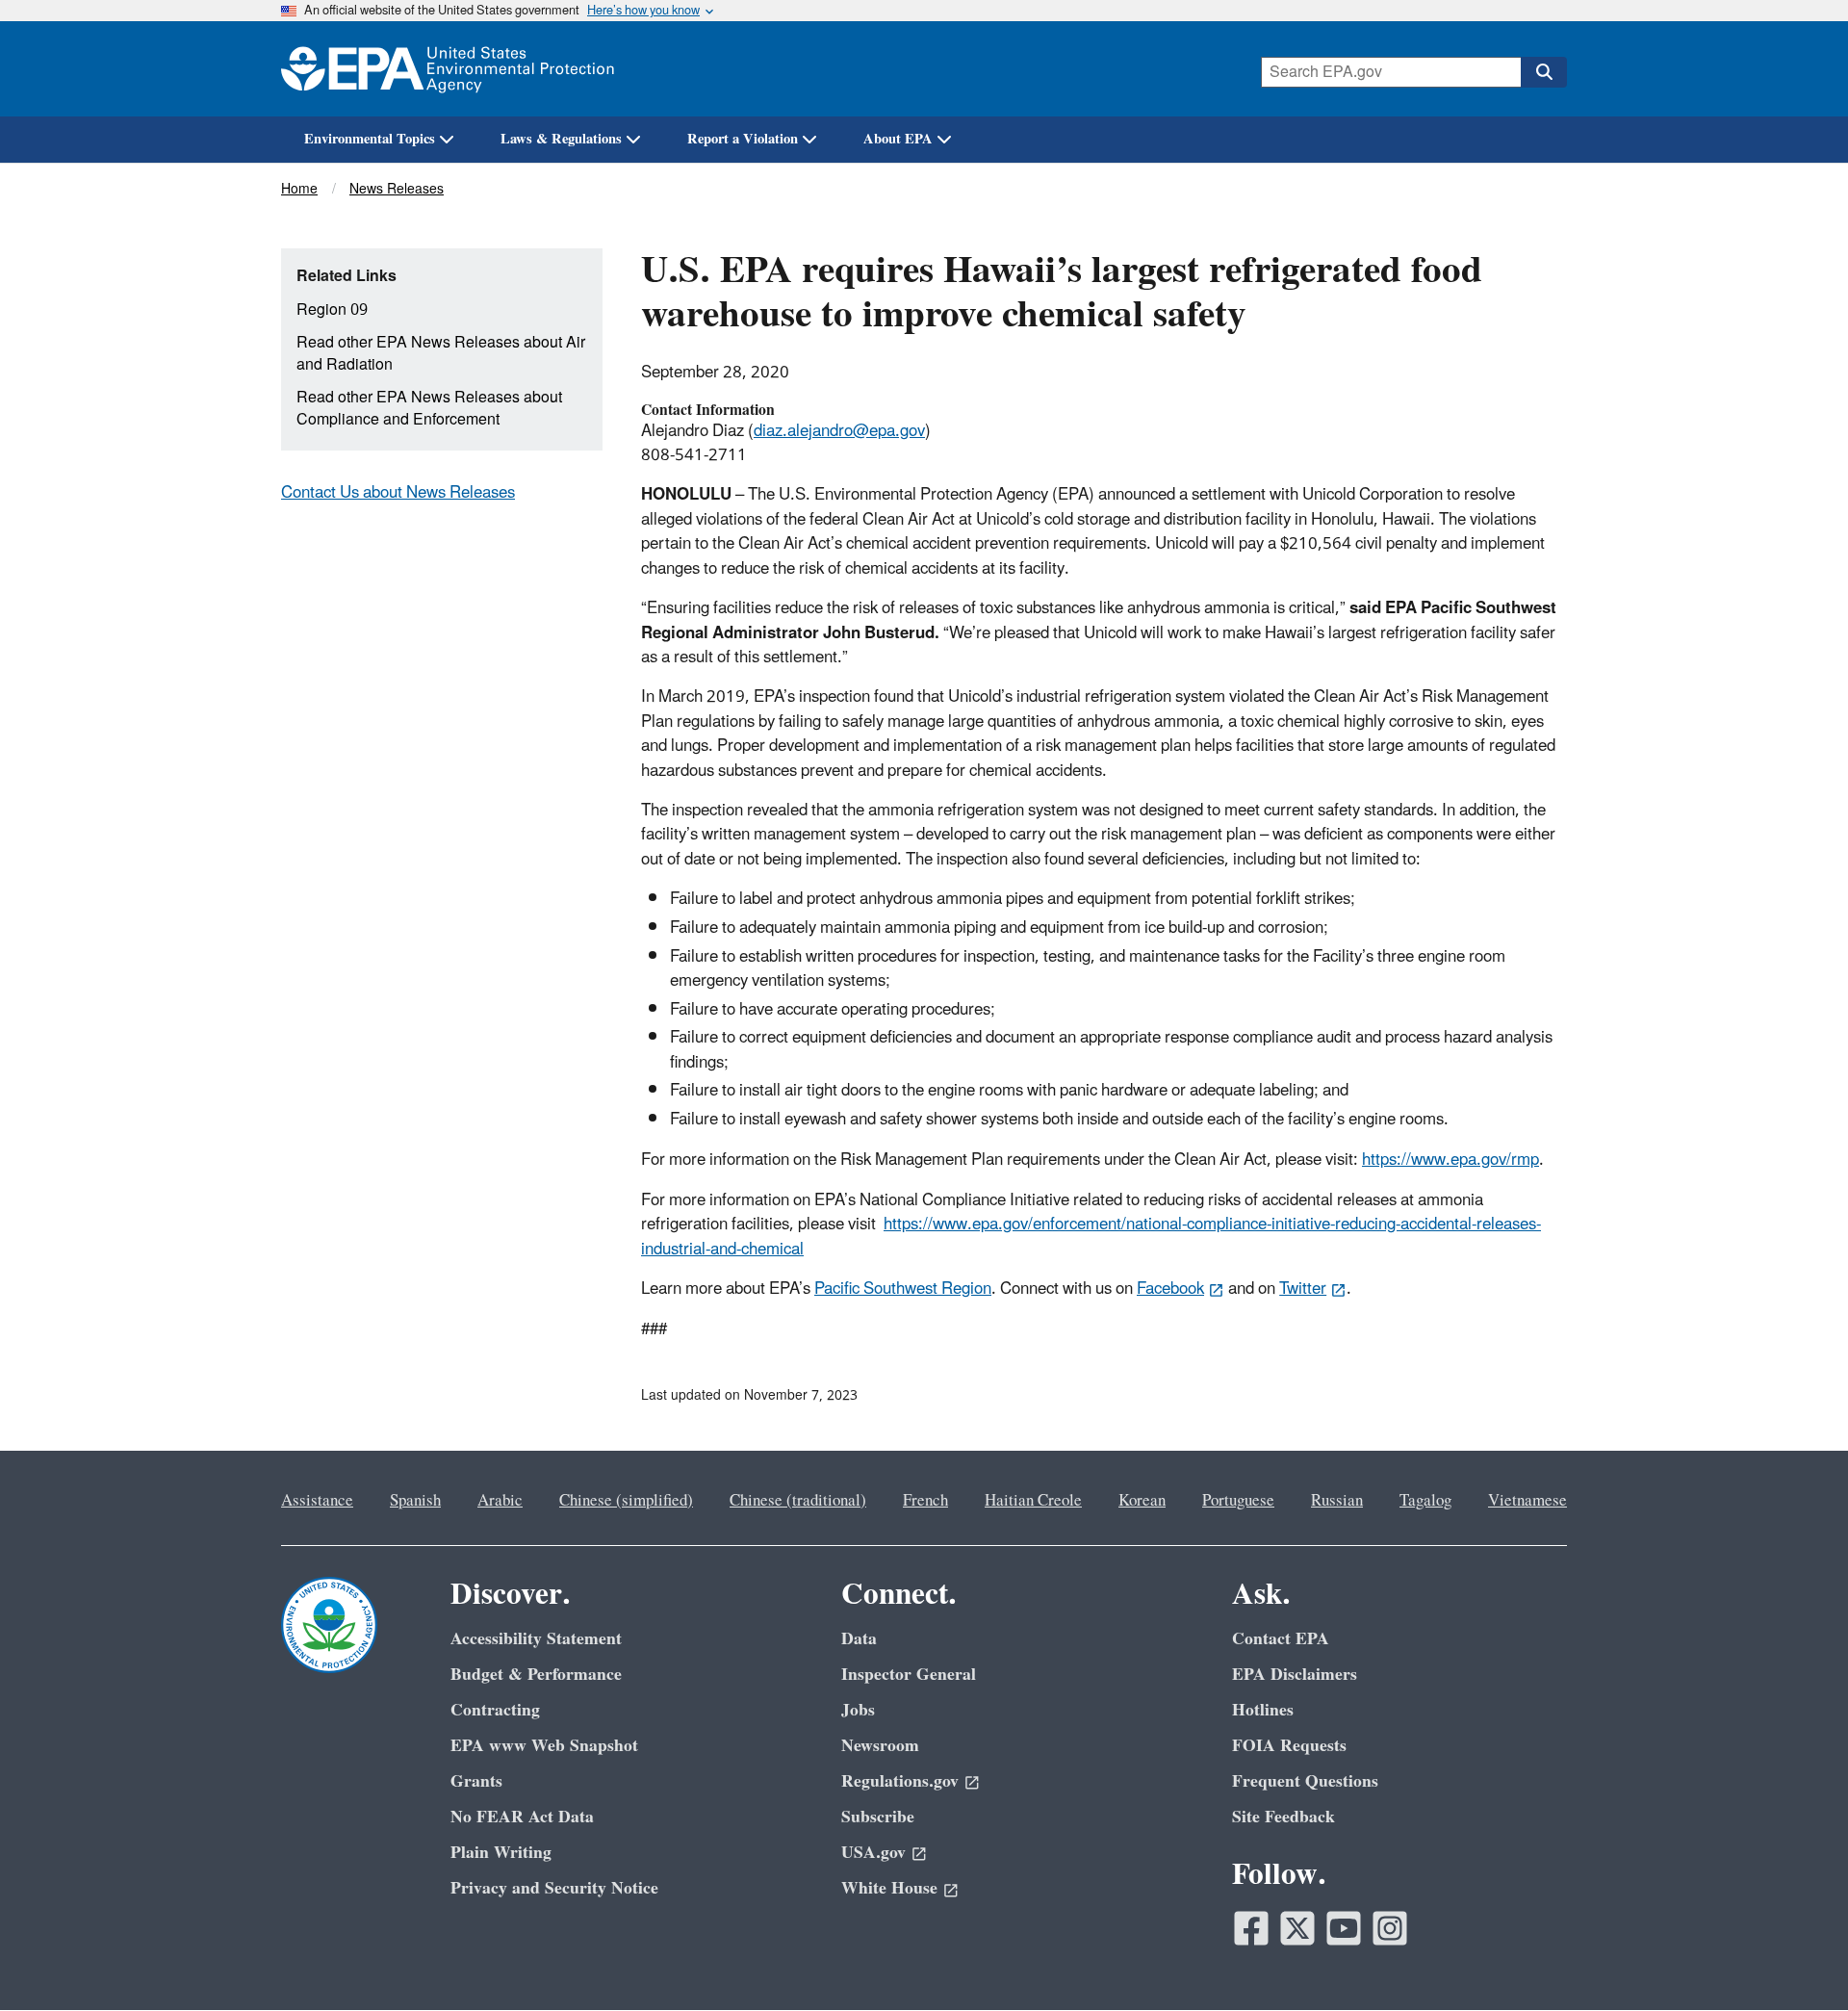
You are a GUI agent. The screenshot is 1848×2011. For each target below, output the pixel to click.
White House (889, 1888)
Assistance (317, 1501)
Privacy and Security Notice (554, 1888)
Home (299, 189)
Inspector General (909, 1675)
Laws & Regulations (561, 139)
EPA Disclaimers (1295, 1675)
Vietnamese (1527, 1501)
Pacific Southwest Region (903, 1289)
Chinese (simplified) (626, 1501)
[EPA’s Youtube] (1344, 1928)
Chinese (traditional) (798, 1501)
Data (859, 1639)
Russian (1337, 1501)
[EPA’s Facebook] (1251, 1928)
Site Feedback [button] (1283, 1817)
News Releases (397, 189)
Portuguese (1238, 1501)
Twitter (1303, 1289)
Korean (1142, 1501)
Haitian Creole (1033, 1501)
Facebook (1170, 1289)
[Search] (1544, 72)
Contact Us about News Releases (398, 493)
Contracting (495, 1710)
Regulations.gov (900, 1781)
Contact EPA (1281, 1639)
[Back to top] (1795, 1958)
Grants (476, 1781)
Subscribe (878, 1817)
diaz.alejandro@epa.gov (839, 431)
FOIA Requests (1289, 1746)
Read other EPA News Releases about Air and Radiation (441, 354)
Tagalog (1425, 1501)
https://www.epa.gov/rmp (1450, 1160)
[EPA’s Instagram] (1390, 1928)
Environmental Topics (370, 139)
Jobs (858, 1710)
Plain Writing (501, 1853)
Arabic (500, 1501)
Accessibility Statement (536, 1639)
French (925, 1501)
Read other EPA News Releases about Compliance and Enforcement (429, 409)
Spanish (415, 1501)
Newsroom (880, 1746)
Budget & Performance (536, 1675)
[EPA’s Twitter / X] (1297, 1928)
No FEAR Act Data (522, 1817)
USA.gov (873, 1853)
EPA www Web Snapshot (544, 1746)
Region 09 (332, 310)
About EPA (898, 139)
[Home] (448, 69)
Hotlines (1263, 1710)
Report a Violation (743, 139)
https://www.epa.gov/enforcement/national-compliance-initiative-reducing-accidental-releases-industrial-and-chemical (1091, 1237)
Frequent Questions (1305, 1781)
